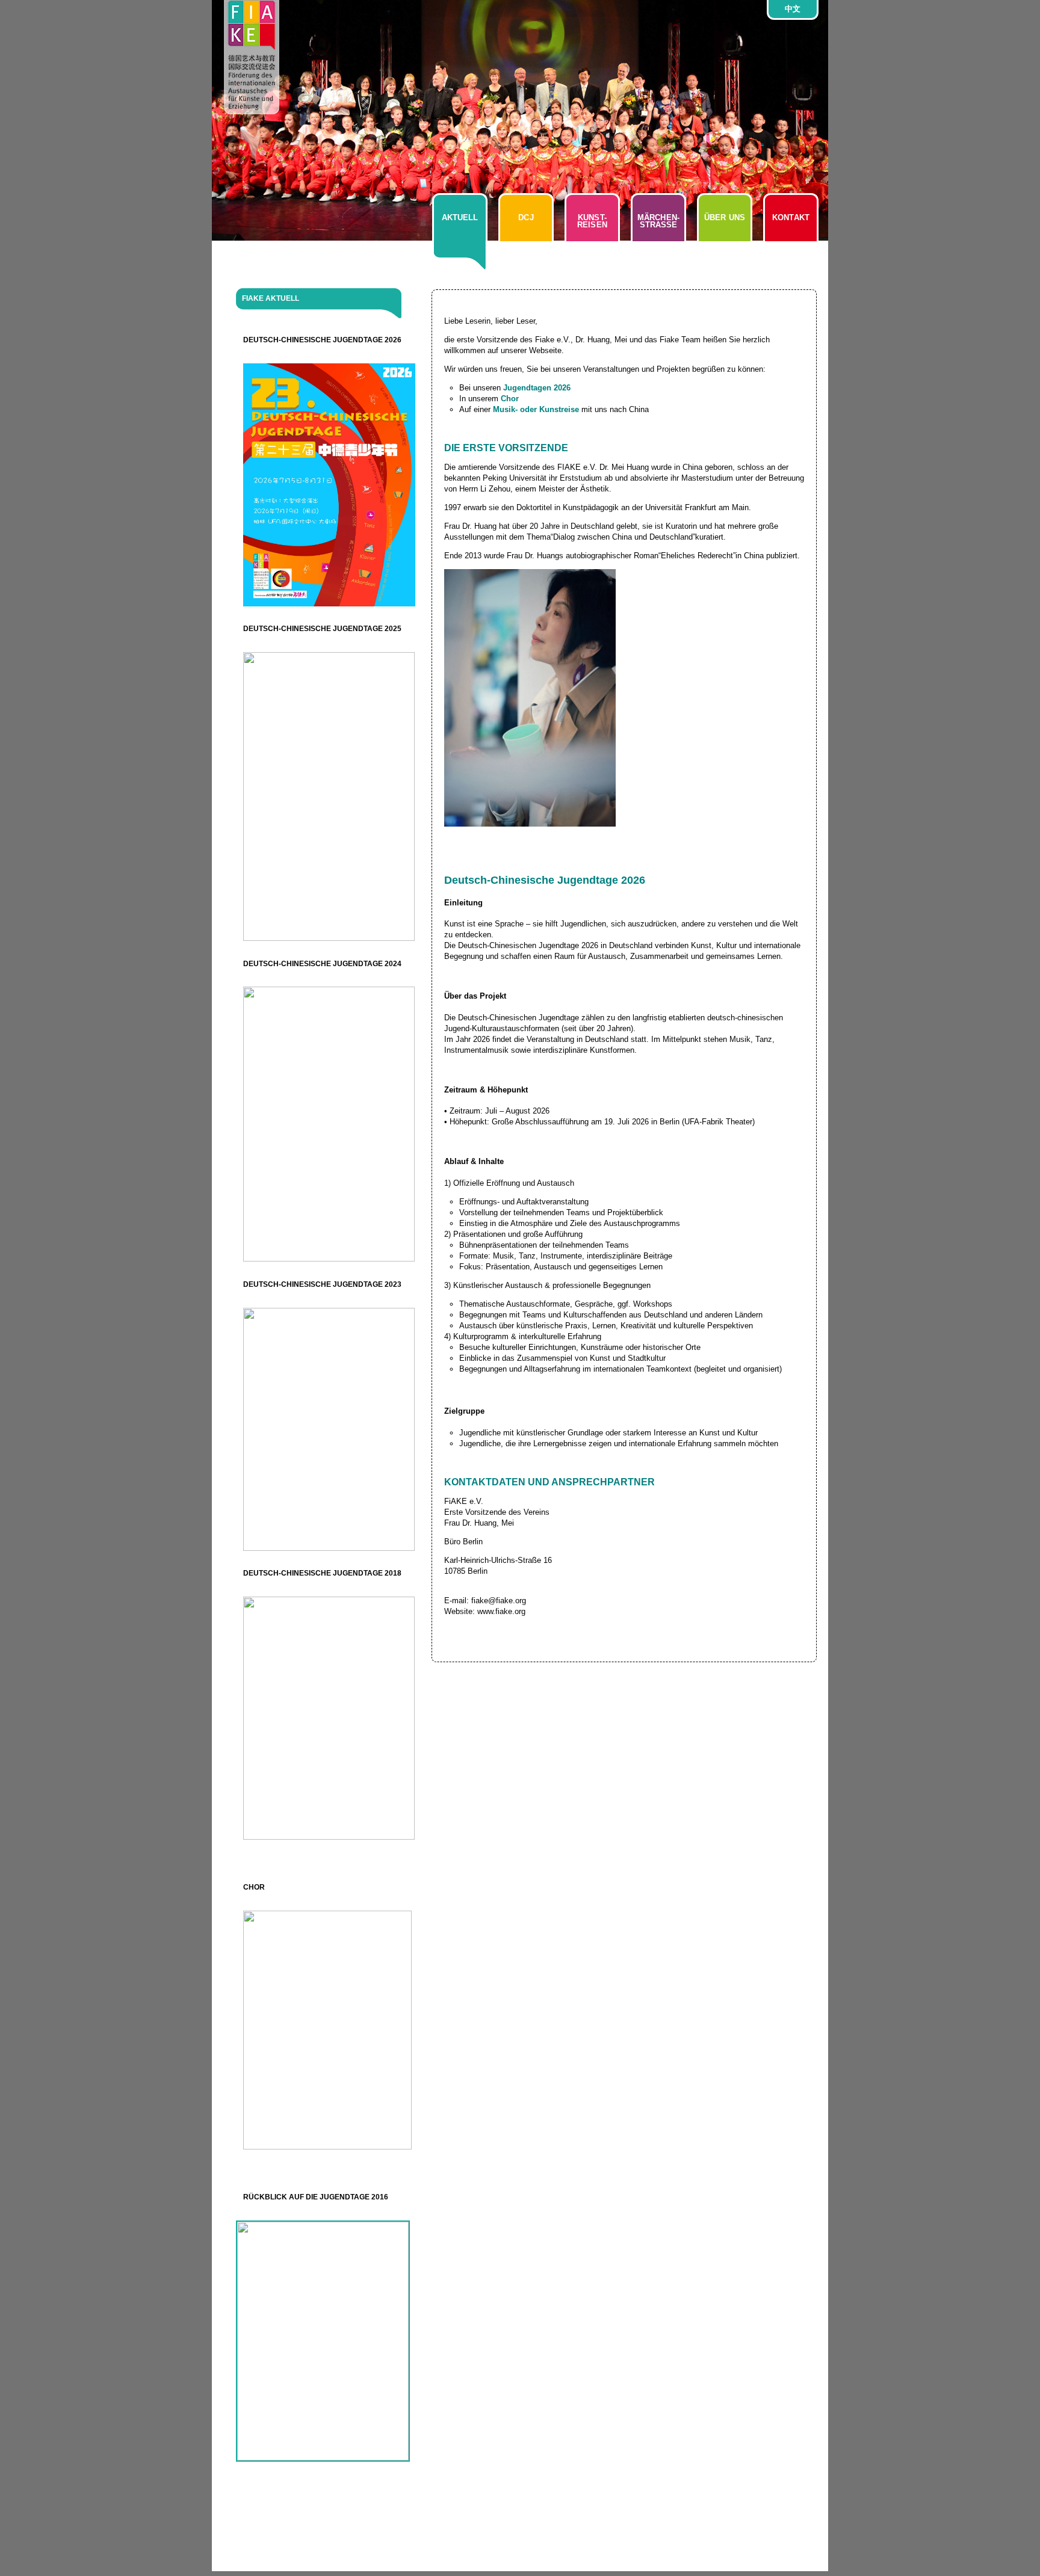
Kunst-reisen (592, 221)
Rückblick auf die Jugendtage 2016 (316, 2197)
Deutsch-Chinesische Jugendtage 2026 (322, 340)
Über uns (725, 217)
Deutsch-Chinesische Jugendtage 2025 (322, 629)
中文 (793, 9)
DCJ (526, 217)
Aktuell (460, 217)
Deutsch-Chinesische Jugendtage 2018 (322, 1573)
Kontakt (791, 217)
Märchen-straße (658, 221)
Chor (254, 1887)
